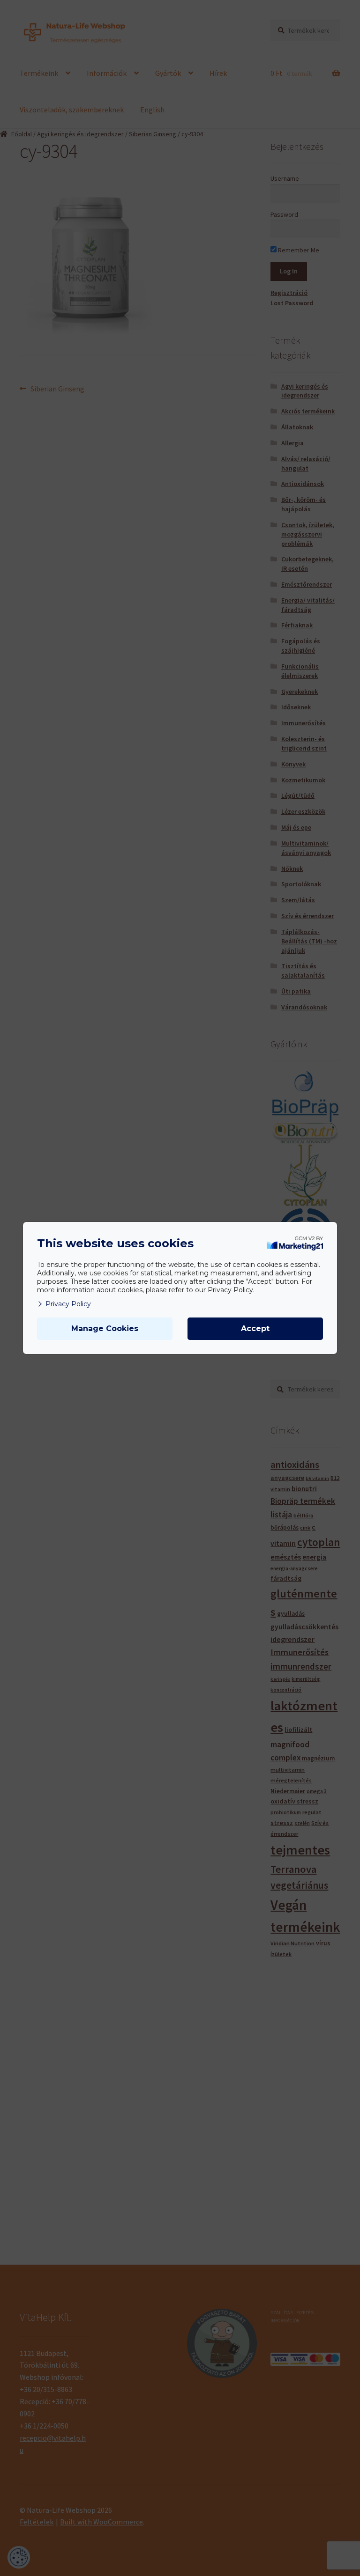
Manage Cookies (105, 1328)
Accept (255, 1328)
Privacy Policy (68, 1304)
